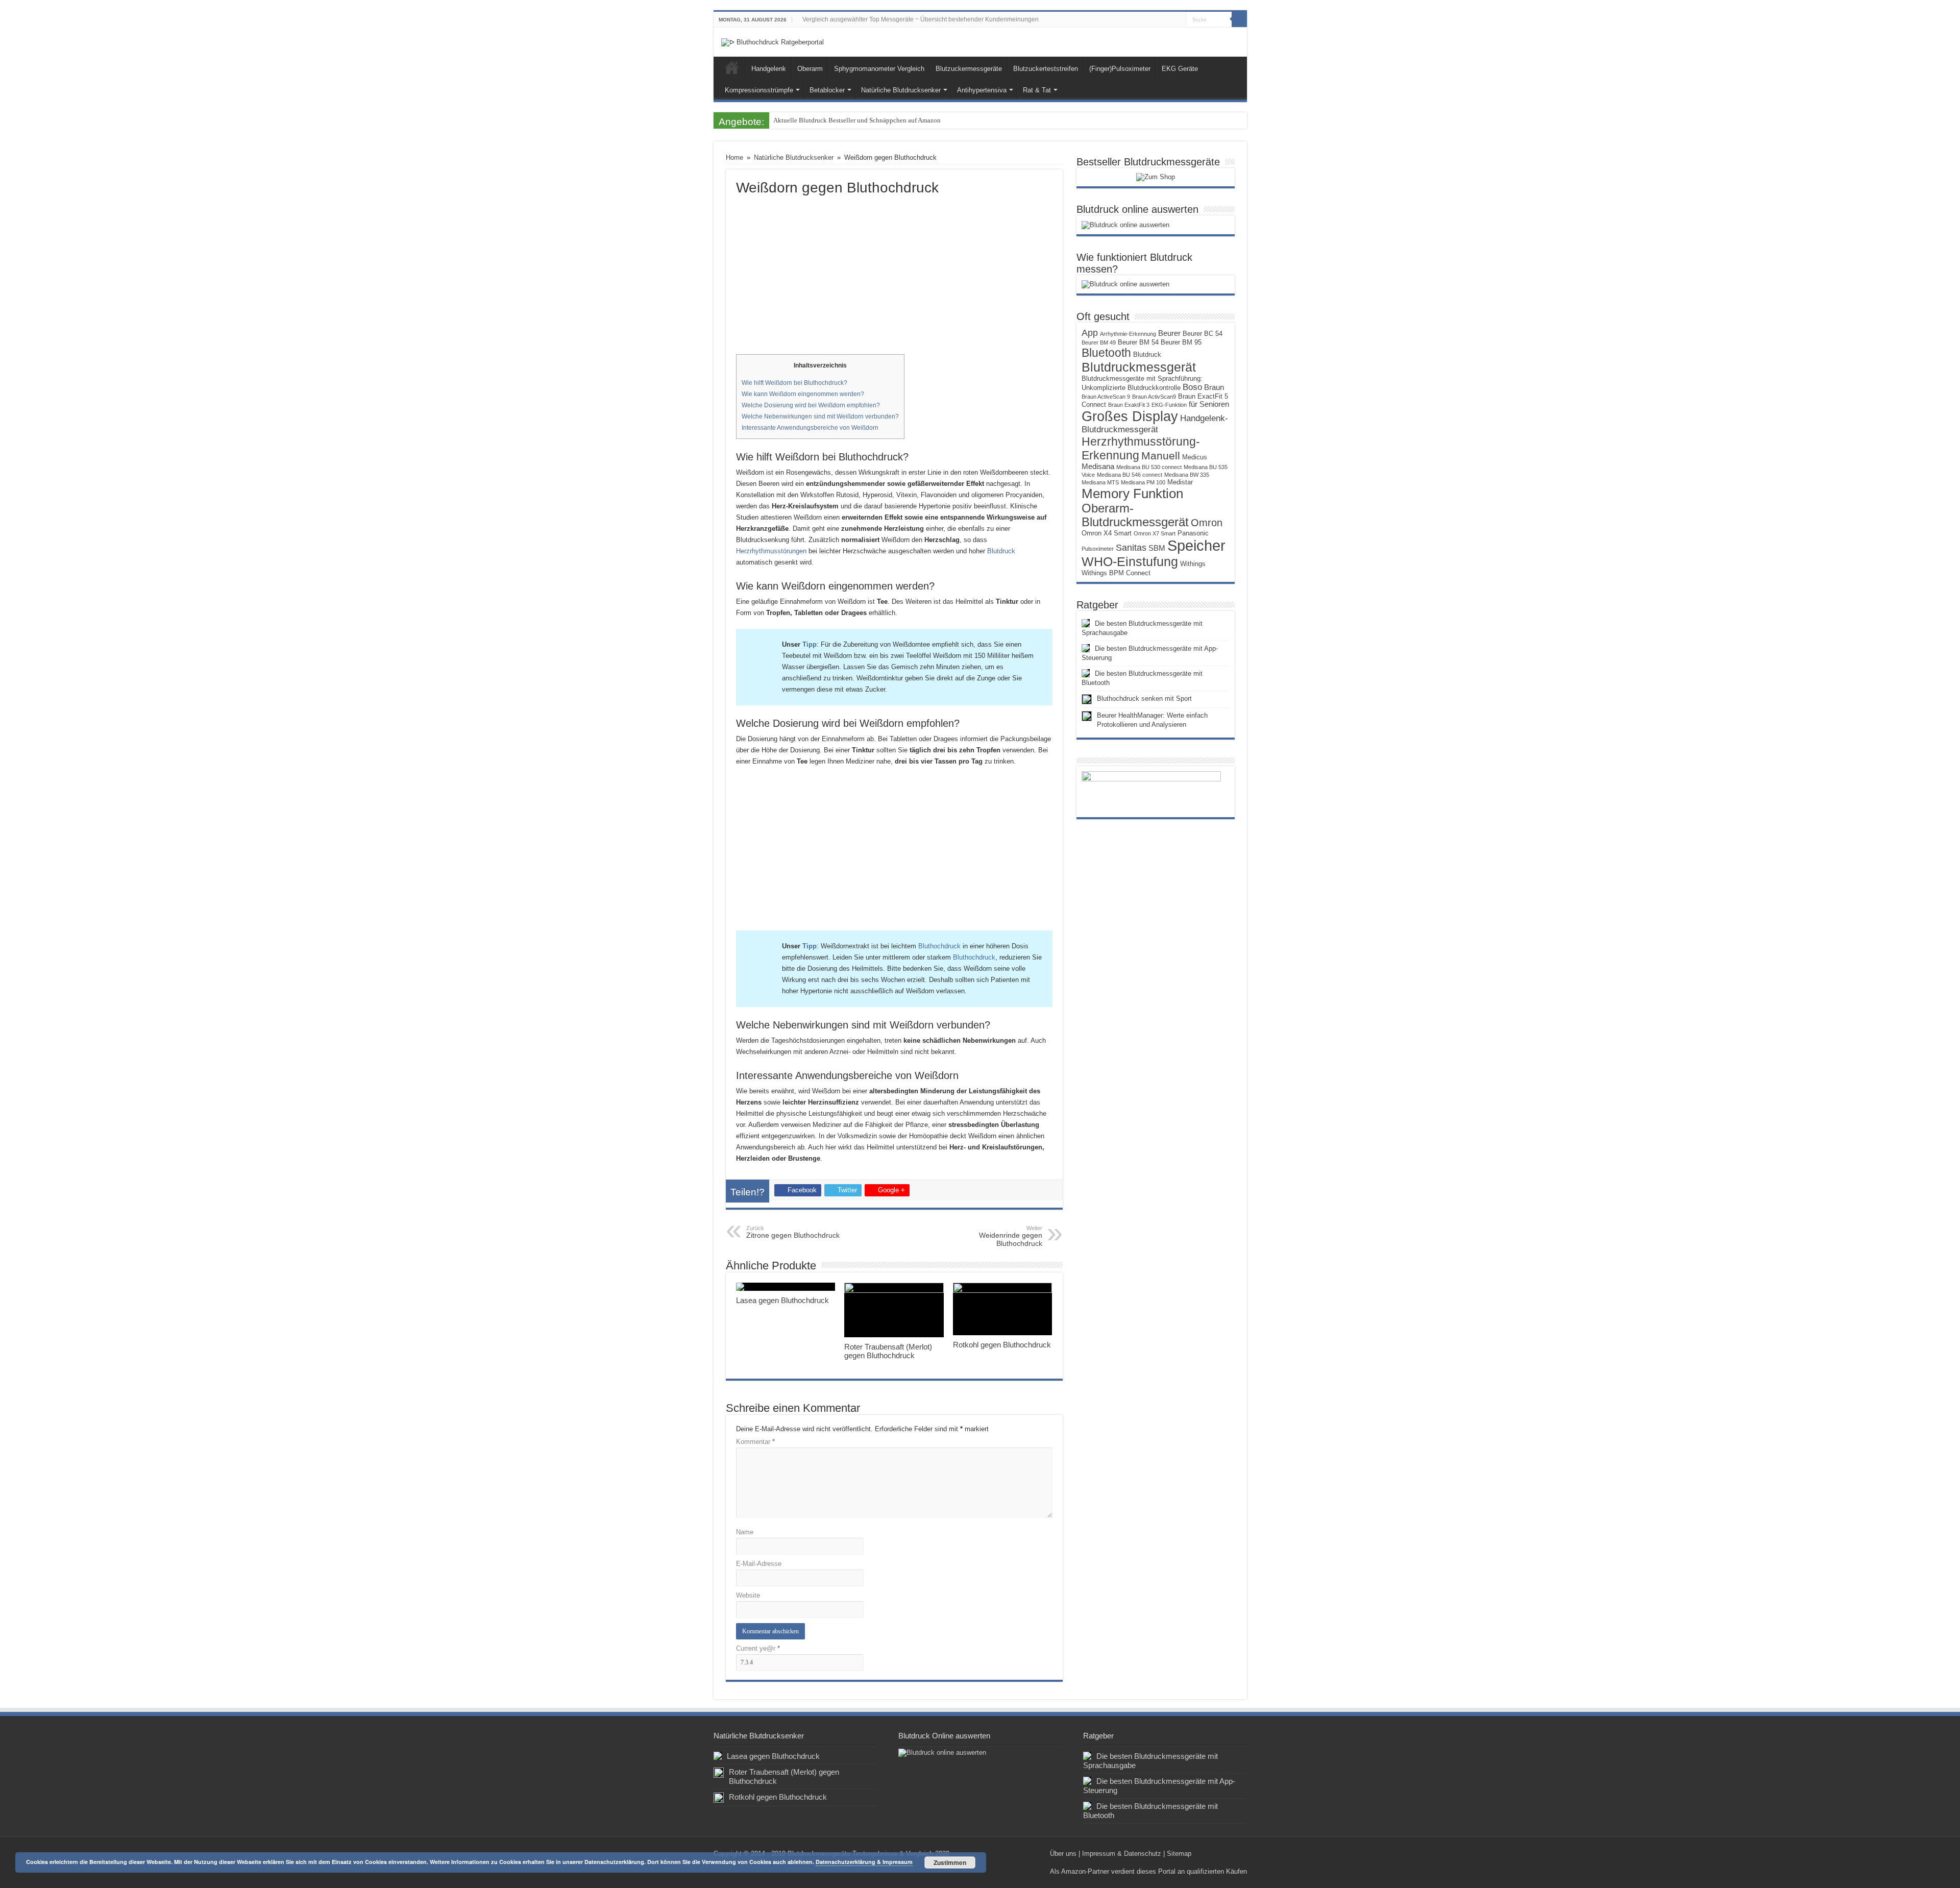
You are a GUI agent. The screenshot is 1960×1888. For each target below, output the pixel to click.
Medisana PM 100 (1143, 482)
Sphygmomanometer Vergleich (879, 69)
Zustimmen (950, 1862)
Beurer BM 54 (1138, 342)
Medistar (1180, 482)
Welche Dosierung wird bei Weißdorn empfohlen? (811, 405)
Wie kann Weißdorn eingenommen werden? (803, 394)
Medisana (1098, 467)
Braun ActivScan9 (1154, 397)
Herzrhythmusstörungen (771, 551)
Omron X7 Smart (1155, 533)
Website (748, 1595)
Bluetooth (1106, 353)
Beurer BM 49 (1099, 342)
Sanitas (1131, 548)
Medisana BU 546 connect (1130, 475)
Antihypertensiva (982, 90)
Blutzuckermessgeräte (969, 69)
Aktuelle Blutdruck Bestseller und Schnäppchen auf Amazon (857, 120)
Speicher (1196, 545)
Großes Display (1130, 416)
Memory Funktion (1132, 494)
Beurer (1169, 333)
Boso (1192, 387)
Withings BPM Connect (1116, 573)
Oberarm (810, 69)
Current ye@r (758, 1648)
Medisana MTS (1100, 482)
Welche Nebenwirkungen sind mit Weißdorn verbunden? (820, 416)
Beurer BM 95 (1181, 342)
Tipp (810, 644)
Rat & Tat (1037, 90)
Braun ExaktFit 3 (1129, 405)
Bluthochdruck (939, 946)
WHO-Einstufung (1130, 561)
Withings (1193, 564)
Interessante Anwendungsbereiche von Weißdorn (810, 428)
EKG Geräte (1180, 69)
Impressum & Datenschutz (1122, 1854)
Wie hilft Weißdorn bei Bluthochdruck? (794, 383)
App (1090, 333)
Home (732, 67)
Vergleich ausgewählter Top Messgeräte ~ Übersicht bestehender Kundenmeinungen (921, 19)
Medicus (1195, 457)
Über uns (1063, 1854)
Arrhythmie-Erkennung (1128, 334)
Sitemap (1179, 1854)
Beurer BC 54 (1203, 334)
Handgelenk (769, 69)
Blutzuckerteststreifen (1046, 69)
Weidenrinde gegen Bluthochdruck (1011, 1236)
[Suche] (1239, 19)
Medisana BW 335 (1187, 475)
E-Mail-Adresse (759, 1564)
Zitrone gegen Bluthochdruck (793, 1232)
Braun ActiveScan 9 (1106, 397)
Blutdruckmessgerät (1139, 367)
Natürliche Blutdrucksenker (901, 90)
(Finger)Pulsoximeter (1120, 69)
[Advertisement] (894, 273)
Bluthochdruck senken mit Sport (1144, 698)
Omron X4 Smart (1107, 533)
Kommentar (755, 1442)
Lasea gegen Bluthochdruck (782, 1300)
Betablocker (827, 90)
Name (745, 1532)
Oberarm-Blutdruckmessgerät (1135, 515)
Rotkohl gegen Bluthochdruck (1002, 1345)
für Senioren (1209, 404)
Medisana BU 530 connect (1149, 467)
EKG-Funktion (1169, 405)
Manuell (1161, 456)
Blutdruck (1001, 551)
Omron (1207, 523)
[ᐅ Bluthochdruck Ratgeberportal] (773, 42)
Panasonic (1193, 533)
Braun (1214, 387)
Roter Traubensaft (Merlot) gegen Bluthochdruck (888, 1351)
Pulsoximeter (1098, 549)
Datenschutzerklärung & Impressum (864, 1862)
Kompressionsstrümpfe (759, 90)
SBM (1157, 548)
